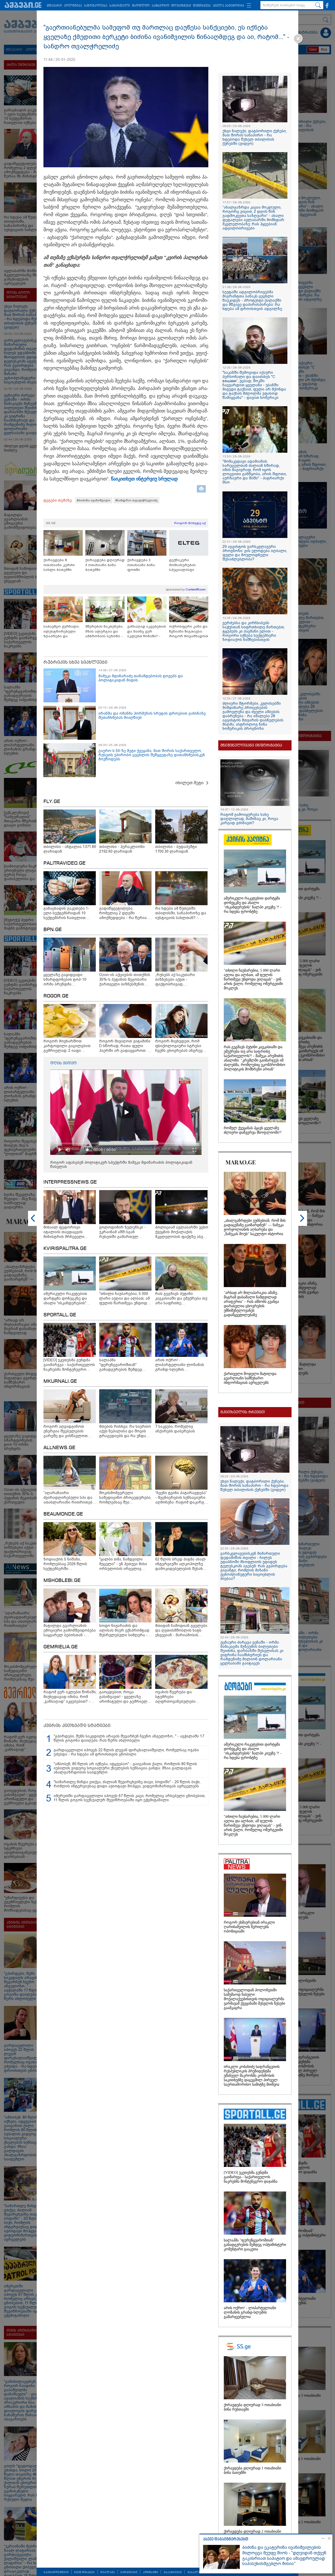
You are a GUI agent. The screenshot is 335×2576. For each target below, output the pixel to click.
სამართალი (120, 6)
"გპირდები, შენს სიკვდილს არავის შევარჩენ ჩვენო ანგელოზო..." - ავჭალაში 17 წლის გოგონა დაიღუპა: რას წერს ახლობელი (129, 1738)
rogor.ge (56, 996)
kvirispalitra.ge (65, 1249)
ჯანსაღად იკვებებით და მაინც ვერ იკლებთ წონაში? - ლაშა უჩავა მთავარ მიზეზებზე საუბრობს (147, 631)
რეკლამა (108, 2572)
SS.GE (51, 523)
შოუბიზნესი (181, 6)
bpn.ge (53, 930)
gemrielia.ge (61, 1647)
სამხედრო (161, 6)
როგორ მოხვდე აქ (190, 523)
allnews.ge (59, 1448)
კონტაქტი (150, 2572)
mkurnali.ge (60, 1381)
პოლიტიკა (73, 6)
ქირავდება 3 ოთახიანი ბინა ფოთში (141, 565)
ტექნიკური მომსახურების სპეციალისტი (182, 565)
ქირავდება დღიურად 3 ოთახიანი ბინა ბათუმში (105, 565)
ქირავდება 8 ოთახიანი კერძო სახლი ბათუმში (59, 565)
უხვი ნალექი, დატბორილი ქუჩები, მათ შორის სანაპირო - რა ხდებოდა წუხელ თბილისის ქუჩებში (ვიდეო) (255, 137)
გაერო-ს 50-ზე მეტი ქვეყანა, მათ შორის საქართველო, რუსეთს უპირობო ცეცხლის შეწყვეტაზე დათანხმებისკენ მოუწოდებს (152, 755)
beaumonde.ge (63, 1514)
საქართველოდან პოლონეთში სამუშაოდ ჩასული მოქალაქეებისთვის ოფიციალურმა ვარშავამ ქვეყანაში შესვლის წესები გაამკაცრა (254, 1999)
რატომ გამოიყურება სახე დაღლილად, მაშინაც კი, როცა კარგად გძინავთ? (249, 819)
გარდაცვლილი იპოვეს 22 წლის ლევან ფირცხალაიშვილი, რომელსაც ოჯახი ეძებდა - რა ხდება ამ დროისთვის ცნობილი (126, 1752)
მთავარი (54, 6)
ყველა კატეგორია (229, 6)
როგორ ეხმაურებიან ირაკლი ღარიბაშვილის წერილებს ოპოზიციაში (249, 1927)
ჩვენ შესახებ (84, 2572)
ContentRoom (196, 589)
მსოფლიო (141, 6)
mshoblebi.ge (62, 1581)
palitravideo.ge (65, 863)
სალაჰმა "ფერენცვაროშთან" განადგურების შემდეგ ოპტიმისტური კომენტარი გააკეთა (255, 2245)
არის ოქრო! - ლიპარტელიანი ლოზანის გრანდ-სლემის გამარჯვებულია (250, 2312)
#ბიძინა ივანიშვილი (94, 500)
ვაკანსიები (173, 2572)
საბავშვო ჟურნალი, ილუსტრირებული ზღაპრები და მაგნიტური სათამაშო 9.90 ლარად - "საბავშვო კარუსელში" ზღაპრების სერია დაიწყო (63, 631)
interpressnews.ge (70, 1182)
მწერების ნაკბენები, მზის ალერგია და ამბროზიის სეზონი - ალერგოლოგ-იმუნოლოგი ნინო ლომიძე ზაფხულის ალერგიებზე (104, 631)
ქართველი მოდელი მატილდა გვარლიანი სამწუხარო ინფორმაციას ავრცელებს (250, 1378)
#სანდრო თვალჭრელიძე (136, 500)
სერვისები (129, 2572)
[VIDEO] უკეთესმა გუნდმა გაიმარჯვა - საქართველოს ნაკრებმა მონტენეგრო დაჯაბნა (251, 2177)
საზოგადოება (96, 6)
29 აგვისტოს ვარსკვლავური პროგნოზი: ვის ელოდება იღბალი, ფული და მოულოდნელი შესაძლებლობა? (255, 553)
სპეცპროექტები (56, 2572)
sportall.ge (60, 1315)
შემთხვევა (202, 6)
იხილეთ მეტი (189, 783)
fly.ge (52, 802)
